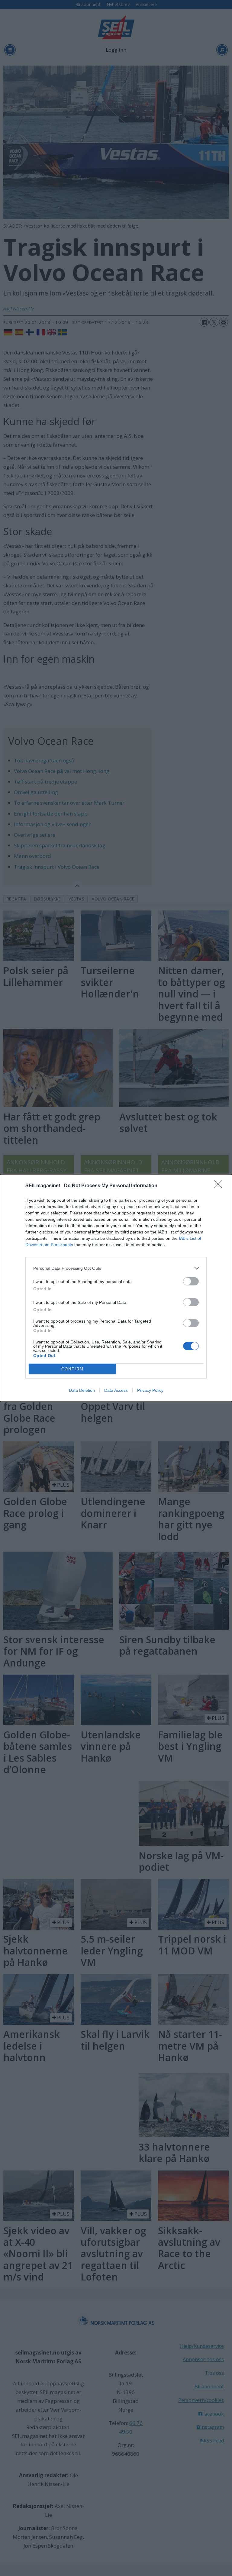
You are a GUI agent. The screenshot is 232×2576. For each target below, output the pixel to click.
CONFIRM (72, 1369)
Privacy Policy (150, 1390)
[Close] (220, 1186)
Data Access (116, 1390)
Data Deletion (82, 1390)
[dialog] (116, 1288)
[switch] (191, 1281)
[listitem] (116, 1268)
